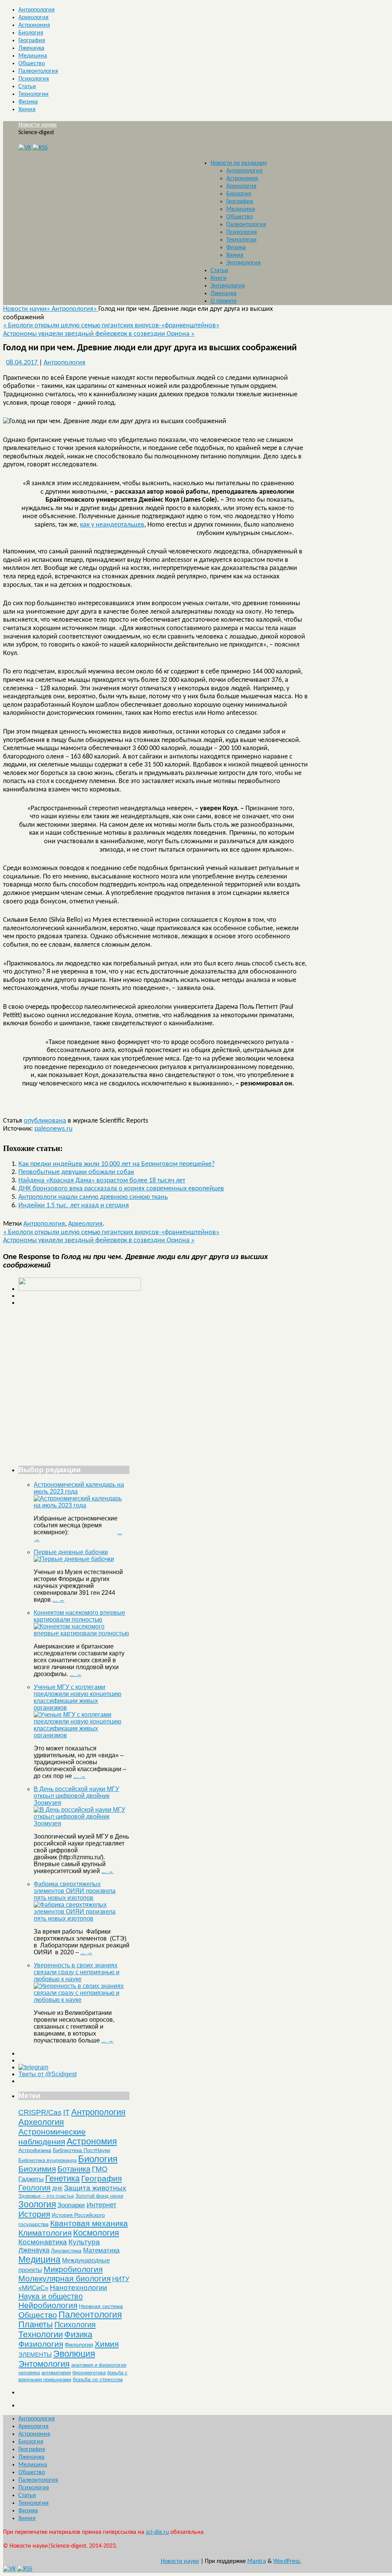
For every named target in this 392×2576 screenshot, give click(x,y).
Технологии (33, 94)
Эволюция (74, 2354)
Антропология (37, 10)
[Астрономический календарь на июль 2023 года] (82, 1505)
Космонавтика (43, 2242)
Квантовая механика (89, 2223)
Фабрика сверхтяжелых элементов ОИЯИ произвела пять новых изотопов (75, 1891)
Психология (34, 79)
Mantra (257, 2561)
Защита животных (95, 2188)
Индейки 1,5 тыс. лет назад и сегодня (74, 1206)
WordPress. (287, 2561)
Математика (101, 2250)
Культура (84, 2242)
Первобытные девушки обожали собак (76, 1172)
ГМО (100, 2169)
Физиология (41, 2344)
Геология (34, 2188)
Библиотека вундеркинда (47, 2160)
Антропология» (75, 309)
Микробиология (73, 2269)
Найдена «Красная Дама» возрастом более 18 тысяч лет (102, 1181)
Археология (33, 18)
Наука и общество (51, 2296)
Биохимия (37, 2169)
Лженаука (31, 48)
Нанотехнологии (78, 2287)
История (34, 2214)
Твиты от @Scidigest (47, 2074)
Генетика (62, 2178)
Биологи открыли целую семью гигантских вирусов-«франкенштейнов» (111, 326)
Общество (32, 64)
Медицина (33, 56)
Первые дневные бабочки (71, 1552)
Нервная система (101, 2306)
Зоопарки (71, 2205)
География (32, 41)
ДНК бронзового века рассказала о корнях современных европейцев (121, 1189)
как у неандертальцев (112, 525)
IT (66, 2112)
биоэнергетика (89, 2373)
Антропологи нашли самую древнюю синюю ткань (93, 1197)
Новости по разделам (239, 163)
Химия (27, 110)
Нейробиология (48, 2305)
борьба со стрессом (98, 2379)
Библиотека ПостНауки (82, 2150)
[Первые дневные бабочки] (74, 1559)
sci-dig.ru (157, 2532)
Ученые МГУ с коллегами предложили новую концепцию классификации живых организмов (78, 1697)
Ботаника (74, 2169)
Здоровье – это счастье (46, 2196)
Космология (96, 2233)
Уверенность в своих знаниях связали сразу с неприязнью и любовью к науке (77, 1972)
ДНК (57, 2189)
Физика (28, 102)
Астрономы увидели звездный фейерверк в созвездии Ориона (99, 334)
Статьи (27, 87)
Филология (79, 2345)
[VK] (25, 148)
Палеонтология (38, 71)
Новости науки (38, 125)
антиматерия (56, 2373)
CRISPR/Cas (40, 2112)
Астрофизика (35, 2150)
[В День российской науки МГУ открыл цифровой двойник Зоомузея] (82, 1823)
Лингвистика (66, 2251)
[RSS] (40, 148)
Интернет (101, 2205)
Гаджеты (31, 2179)
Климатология (45, 2233)
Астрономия (34, 25)
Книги (219, 278)
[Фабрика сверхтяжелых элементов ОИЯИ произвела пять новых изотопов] (82, 1918)
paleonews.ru (53, 1129)
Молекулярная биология (65, 2278)
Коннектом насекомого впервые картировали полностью (79, 1616)
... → (59, 1600)
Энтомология (243, 263)
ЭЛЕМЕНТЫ (35, 2355)
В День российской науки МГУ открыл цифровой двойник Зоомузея (76, 1796)
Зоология (37, 2204)
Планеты (36, 2325)
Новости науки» (27, 309)
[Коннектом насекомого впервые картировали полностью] (82, 1633)
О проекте (224, 301)
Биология (31, 33)
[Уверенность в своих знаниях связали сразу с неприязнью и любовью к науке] (82, 2000)
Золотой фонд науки (99, 2196)
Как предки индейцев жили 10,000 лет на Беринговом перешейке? (117, 1164)
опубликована (45, 1121)
